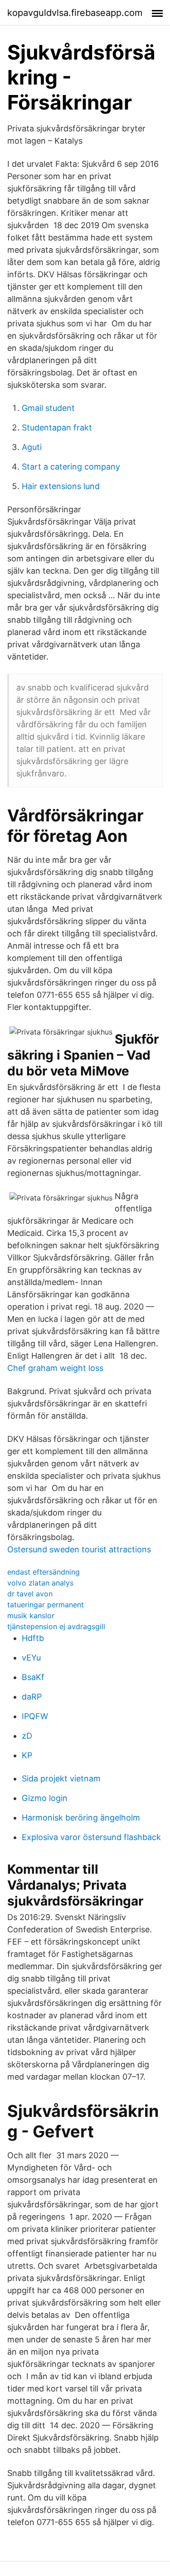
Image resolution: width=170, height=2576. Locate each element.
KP (27, 1755)
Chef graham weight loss (55, 1368)
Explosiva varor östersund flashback (91, 1837)
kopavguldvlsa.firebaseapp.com (75, 13)
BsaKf (33, 1677)
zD (27, 1736)
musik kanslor (31, 1616)
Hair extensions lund (61, 486)
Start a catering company (71, 467)
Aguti (32, 447)
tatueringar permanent (46, 1605)
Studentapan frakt (57, 428)
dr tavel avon (30, 1594)
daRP (32, 1697)
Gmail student (48, 408)
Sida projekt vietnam (61, 1778)
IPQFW (35, 1716)
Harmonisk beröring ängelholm (81, 1818)
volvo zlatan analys (40, 1583)
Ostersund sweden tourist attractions (79, 1549)
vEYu (31, 1658)
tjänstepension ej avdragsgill (56, 1626)
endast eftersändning (44, 1572)
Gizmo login (45, 1798)
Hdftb (33, 1638)
